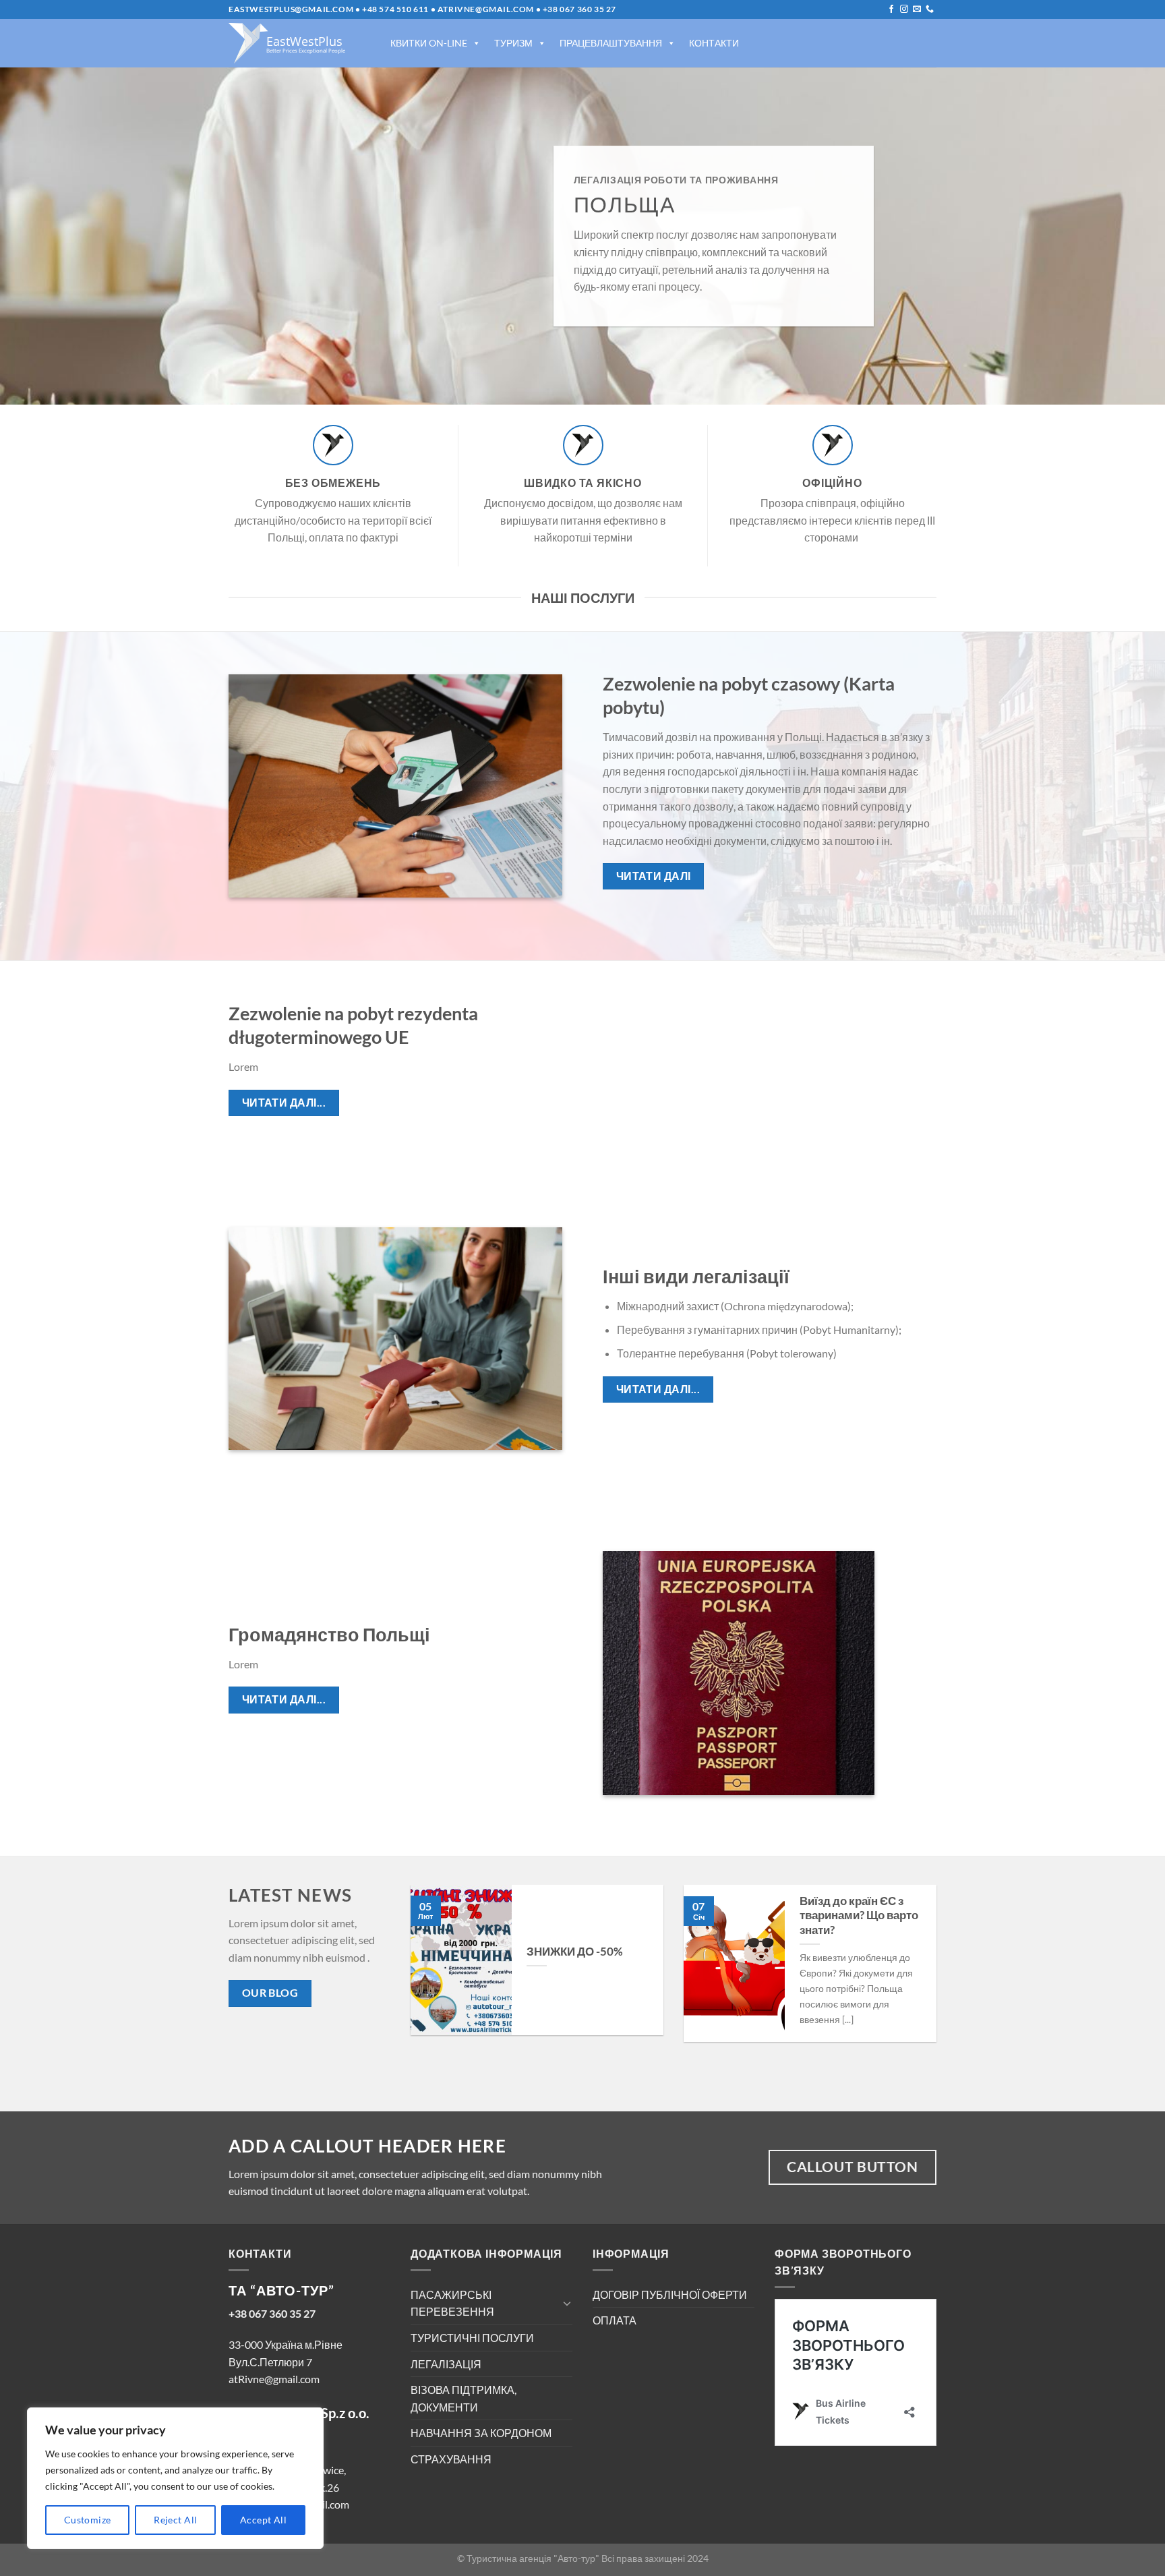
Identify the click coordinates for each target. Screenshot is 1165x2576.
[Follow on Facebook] (891, 9)
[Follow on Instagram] (904, 9)
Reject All (175, 2520)
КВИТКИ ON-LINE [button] (429, 43)
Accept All (263, 2520)
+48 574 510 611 (395, 9)
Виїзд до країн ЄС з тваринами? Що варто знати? (859, 1915)
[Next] (919, 1973)
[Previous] (428, 1973)
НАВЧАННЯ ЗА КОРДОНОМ (481, 2433)
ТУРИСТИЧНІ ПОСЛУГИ (472, 2338)
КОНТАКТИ (714, 43)
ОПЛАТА (615, 2320)
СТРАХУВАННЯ (451, 2459)
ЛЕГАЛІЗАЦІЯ (446, 2364)
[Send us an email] (917, 9)
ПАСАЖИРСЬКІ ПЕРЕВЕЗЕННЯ (452, 2303)
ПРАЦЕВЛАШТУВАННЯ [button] (611, 43)
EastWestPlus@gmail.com (291, 9)
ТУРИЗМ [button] (513, 43)
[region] (175, 2478)
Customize (88, 2520)
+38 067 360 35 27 (579, 9)
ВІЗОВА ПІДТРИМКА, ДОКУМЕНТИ (464, 2398)
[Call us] (930, 9)
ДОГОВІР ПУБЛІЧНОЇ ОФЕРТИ (670, 2294)
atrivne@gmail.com (486, 9)
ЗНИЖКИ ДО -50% (575, 1952)
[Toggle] (567, 2303)
